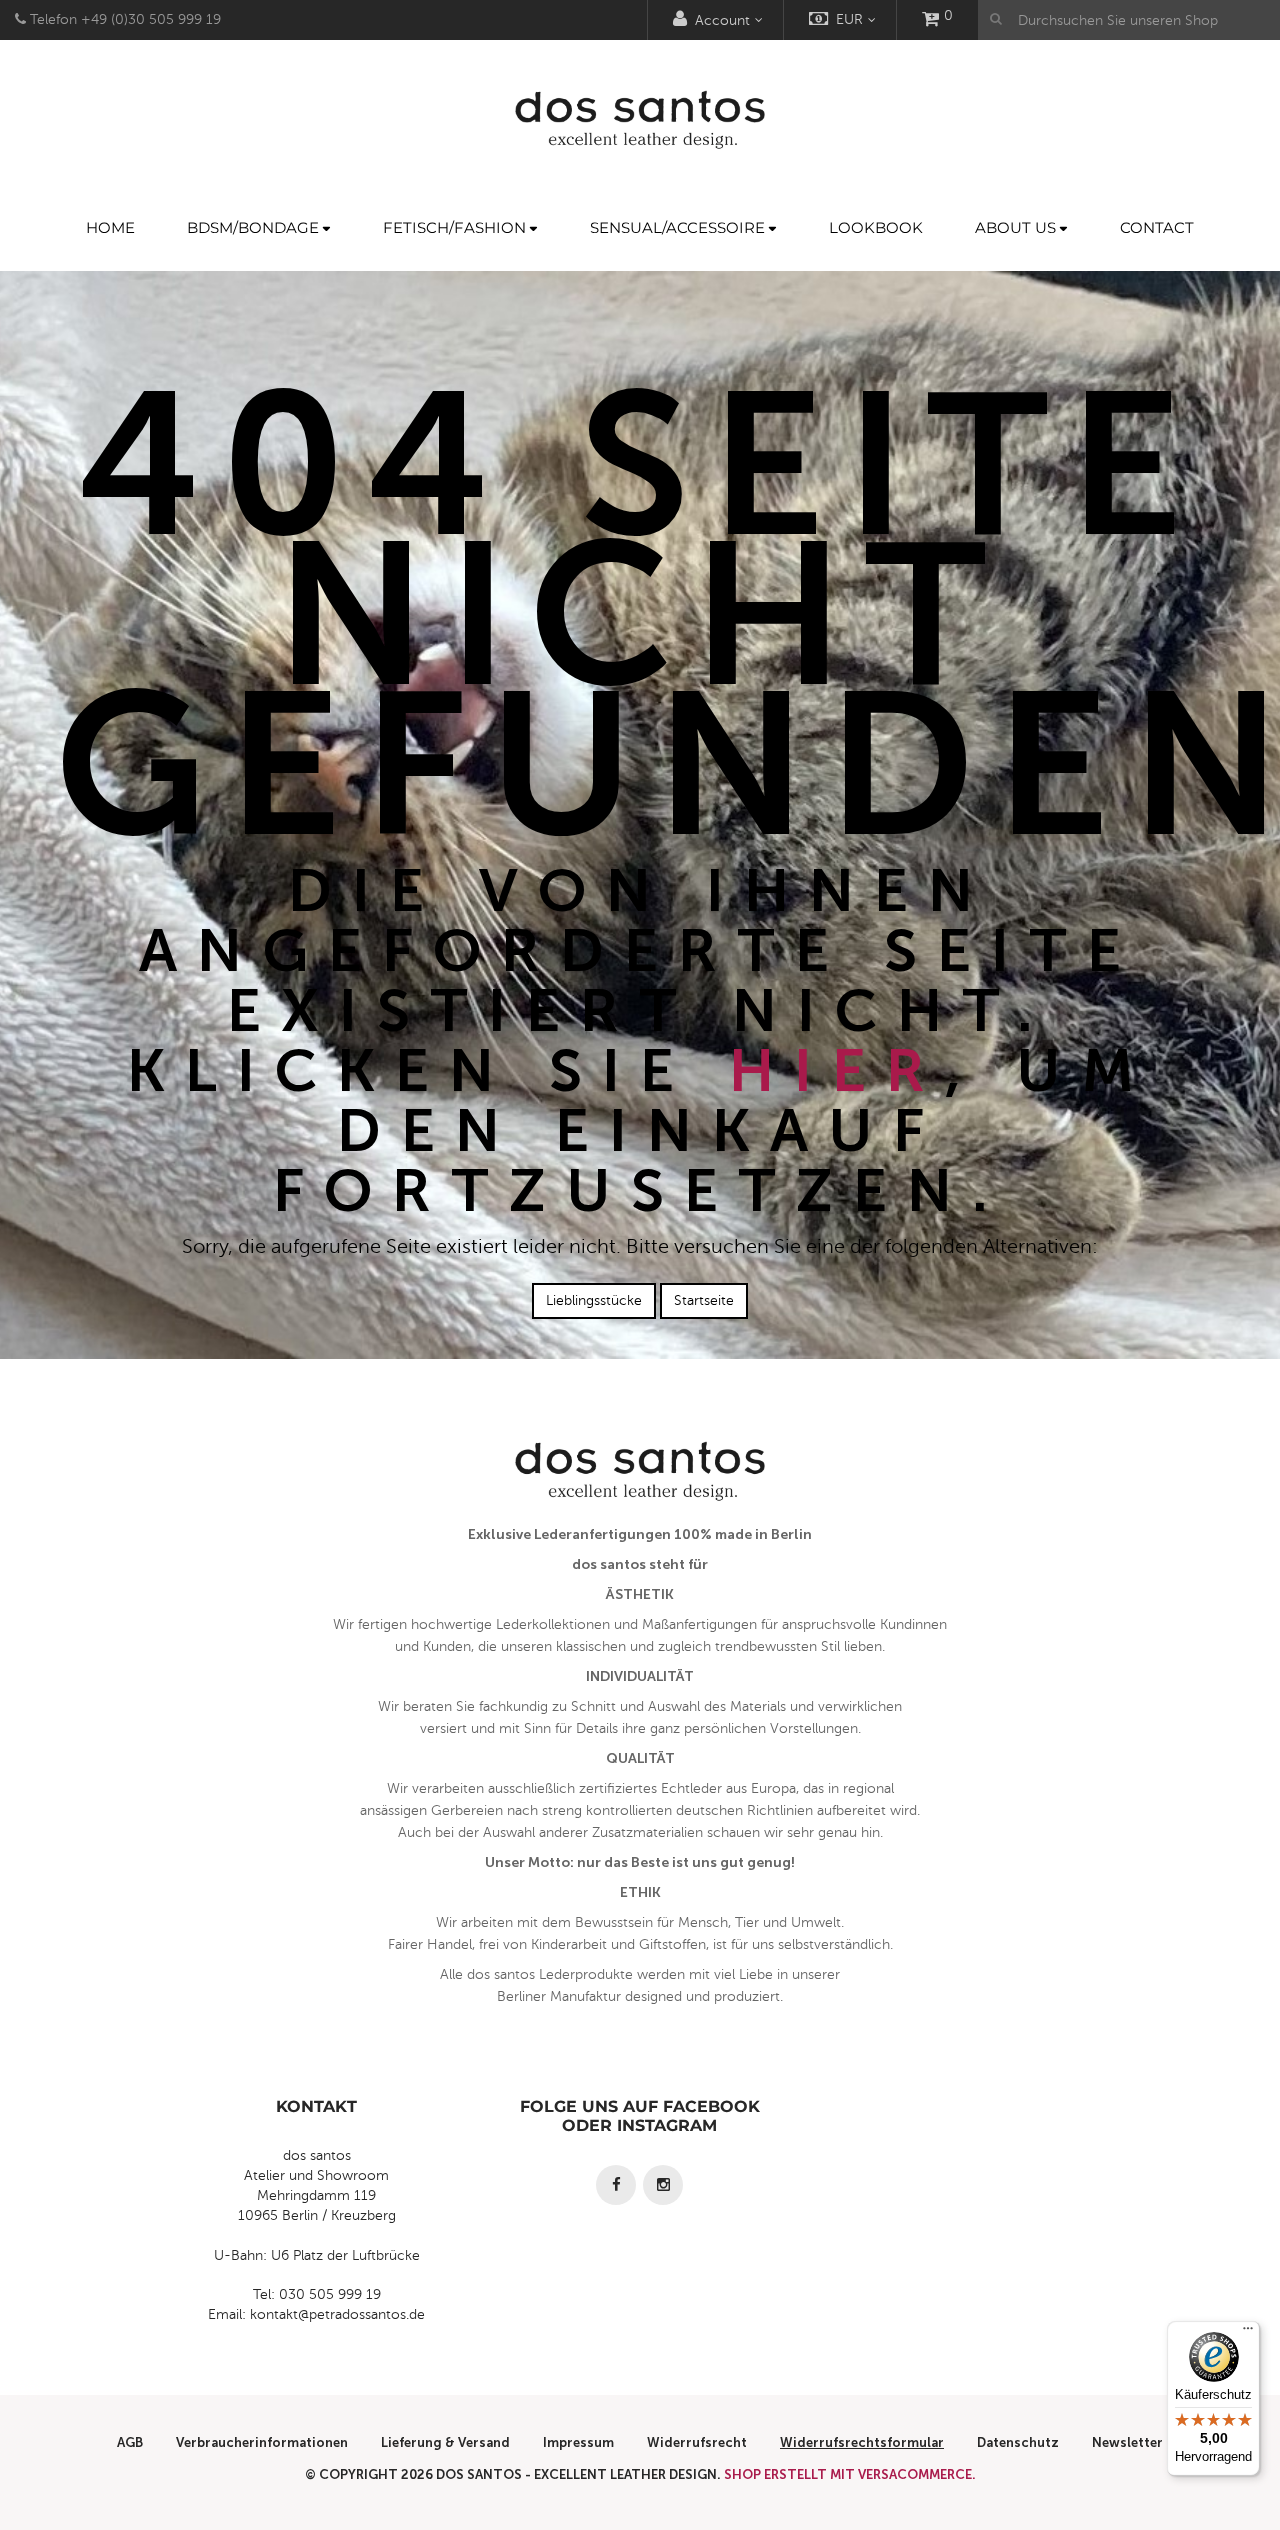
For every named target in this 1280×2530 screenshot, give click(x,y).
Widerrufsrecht (697, 2442)
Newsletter (1127, 2442)
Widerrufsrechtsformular (862, 2442)
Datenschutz (1018, 2442)
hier (837, 1071)
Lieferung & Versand (445, 2442)
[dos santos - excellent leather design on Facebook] (616, 2185)
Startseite (704, 1300)
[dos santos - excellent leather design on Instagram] (663, 2185)
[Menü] (1248, 2333)
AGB (130, 2442)
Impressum (578, 2442)
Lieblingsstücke (594, 1300)
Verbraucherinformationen (262, 2442)
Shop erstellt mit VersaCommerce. (850, 2474)
